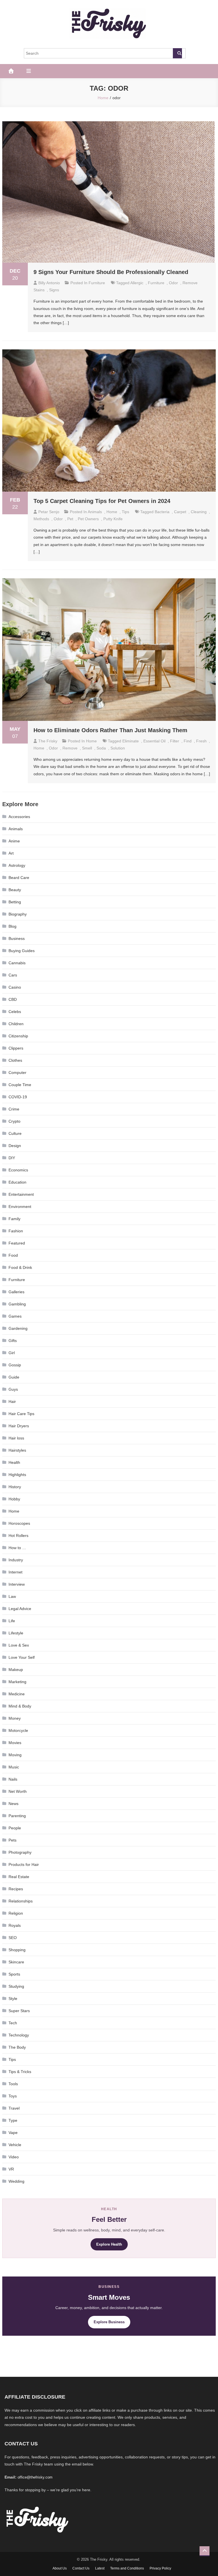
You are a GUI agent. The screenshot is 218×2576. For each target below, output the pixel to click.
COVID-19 (18, 1097)
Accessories (19, 817)
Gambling (17, 1304)
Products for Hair (24, 1864)
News (13, 1804)
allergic (137, 283)
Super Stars (19, 2011)
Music (14, 1767)
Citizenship (18, 1036)
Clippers (16, 1048)
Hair (12, 1401)
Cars (13, 975)
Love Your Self (22, 1657)
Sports (14, 1974)
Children (16, 1024)
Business (17, 938)
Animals (95, 512)
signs (54, 290)
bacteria (162, 512)
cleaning (199, 512)
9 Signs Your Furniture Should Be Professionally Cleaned (111, 272)
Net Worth (18, 1791)
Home (112, 512)
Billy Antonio (49, 283)
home (39, 748)
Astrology (17, 865)
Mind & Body (20, 1706)
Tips (125, 512)
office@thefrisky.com (35, 2477)
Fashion (16, 1231)
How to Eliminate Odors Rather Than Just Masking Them (110, 730)
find (188, 741)
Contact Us (81, 2568)
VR (11, 2169)
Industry (16, 1560)
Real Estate (19, 1877)
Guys (13, 1389)
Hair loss (16, 1438)
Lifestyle (16, 1633)
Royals (15, 1925)
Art (11, 853)
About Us (60, 2568)
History (15, 1487)
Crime (14, 1109)
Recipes (16, 1889)
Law (12, 1596)
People (15, 1828)
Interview (17, 1584)
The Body (17, 2047)
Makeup (16, 1670)
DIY (12, 1158)
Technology (19, 2035)
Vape (13, 2133)
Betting (15, 902)
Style (13, 1999)
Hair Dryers (19, 1426)
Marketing (17, 1682)
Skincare (16, 1962)
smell (87, 748)
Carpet (180, 512)
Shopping (17, 1950)
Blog (12, 926)
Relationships (21, 1901)
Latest (100, 2568)
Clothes (15, 1060)
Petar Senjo (49, 512)
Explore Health (109, 2244)
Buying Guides (22, 951)
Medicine (17, 1694)
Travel (14, 2108)
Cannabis (17, 963)
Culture (15, 1133)
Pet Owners (88, 519)
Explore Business (109, 2322)
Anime (14, 841)
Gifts (13, 1341)
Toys (13, 2096)
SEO (13, 1938)
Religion (16, 1913)
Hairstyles (17, 1450)
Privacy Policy (160, 2568)
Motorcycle (18, 1730)
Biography (18, 914)
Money (15, 1718)
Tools (13, 2084)
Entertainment (21, 1194)
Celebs (15, 1012)
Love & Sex (19, 1645)
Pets (12, 1840)
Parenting (17, 1816)
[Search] (177, 53)
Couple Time (20, 1085)
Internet (15, 1572)
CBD (13, 999)
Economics (18, 1170)
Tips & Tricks (20, 2072)
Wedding (16, 2181)
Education (17, 1182)
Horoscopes (19, 1523)
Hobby (14, 1499)
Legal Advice (20, 1609)
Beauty (15, 890)
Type (13, 2120)
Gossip (15, 1365)
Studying (16, 1986)
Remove (70, 748)
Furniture (97, 283)
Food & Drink (20, 1267)
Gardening (18, 1328)
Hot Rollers (18, 1536)
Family (14, 1219)
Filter (175, 741)
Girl (12, 1353)
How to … (17, 1548)
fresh (201, 741)
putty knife (113, 519)
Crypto (14, 1121)
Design (15, 1146)
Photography (20, 1852)
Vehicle (15, 2145)
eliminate (131, 741)
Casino (15, 987)
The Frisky (48, 741)
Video (14, 2157)
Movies (15, 1743)
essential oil (154, 741)
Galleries (16, 1292)
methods (41, 519)
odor (173, 283)
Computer (17, 1073)
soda (101, 748)
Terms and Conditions (127, 2568)
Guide (14, 1377)
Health (14, 1462)
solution (118, 748)
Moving (15, 1755)
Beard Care (19, 878)
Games (15, 1316)
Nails (13, 1779)
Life (12, 1621)
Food (13, 1255)
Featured (17, 1243)
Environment (20, 1207)
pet (70, 519)
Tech (13, 2023)
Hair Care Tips (21, 1414)
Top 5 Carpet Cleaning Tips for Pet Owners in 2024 (102, 501)
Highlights (17, 1475)
